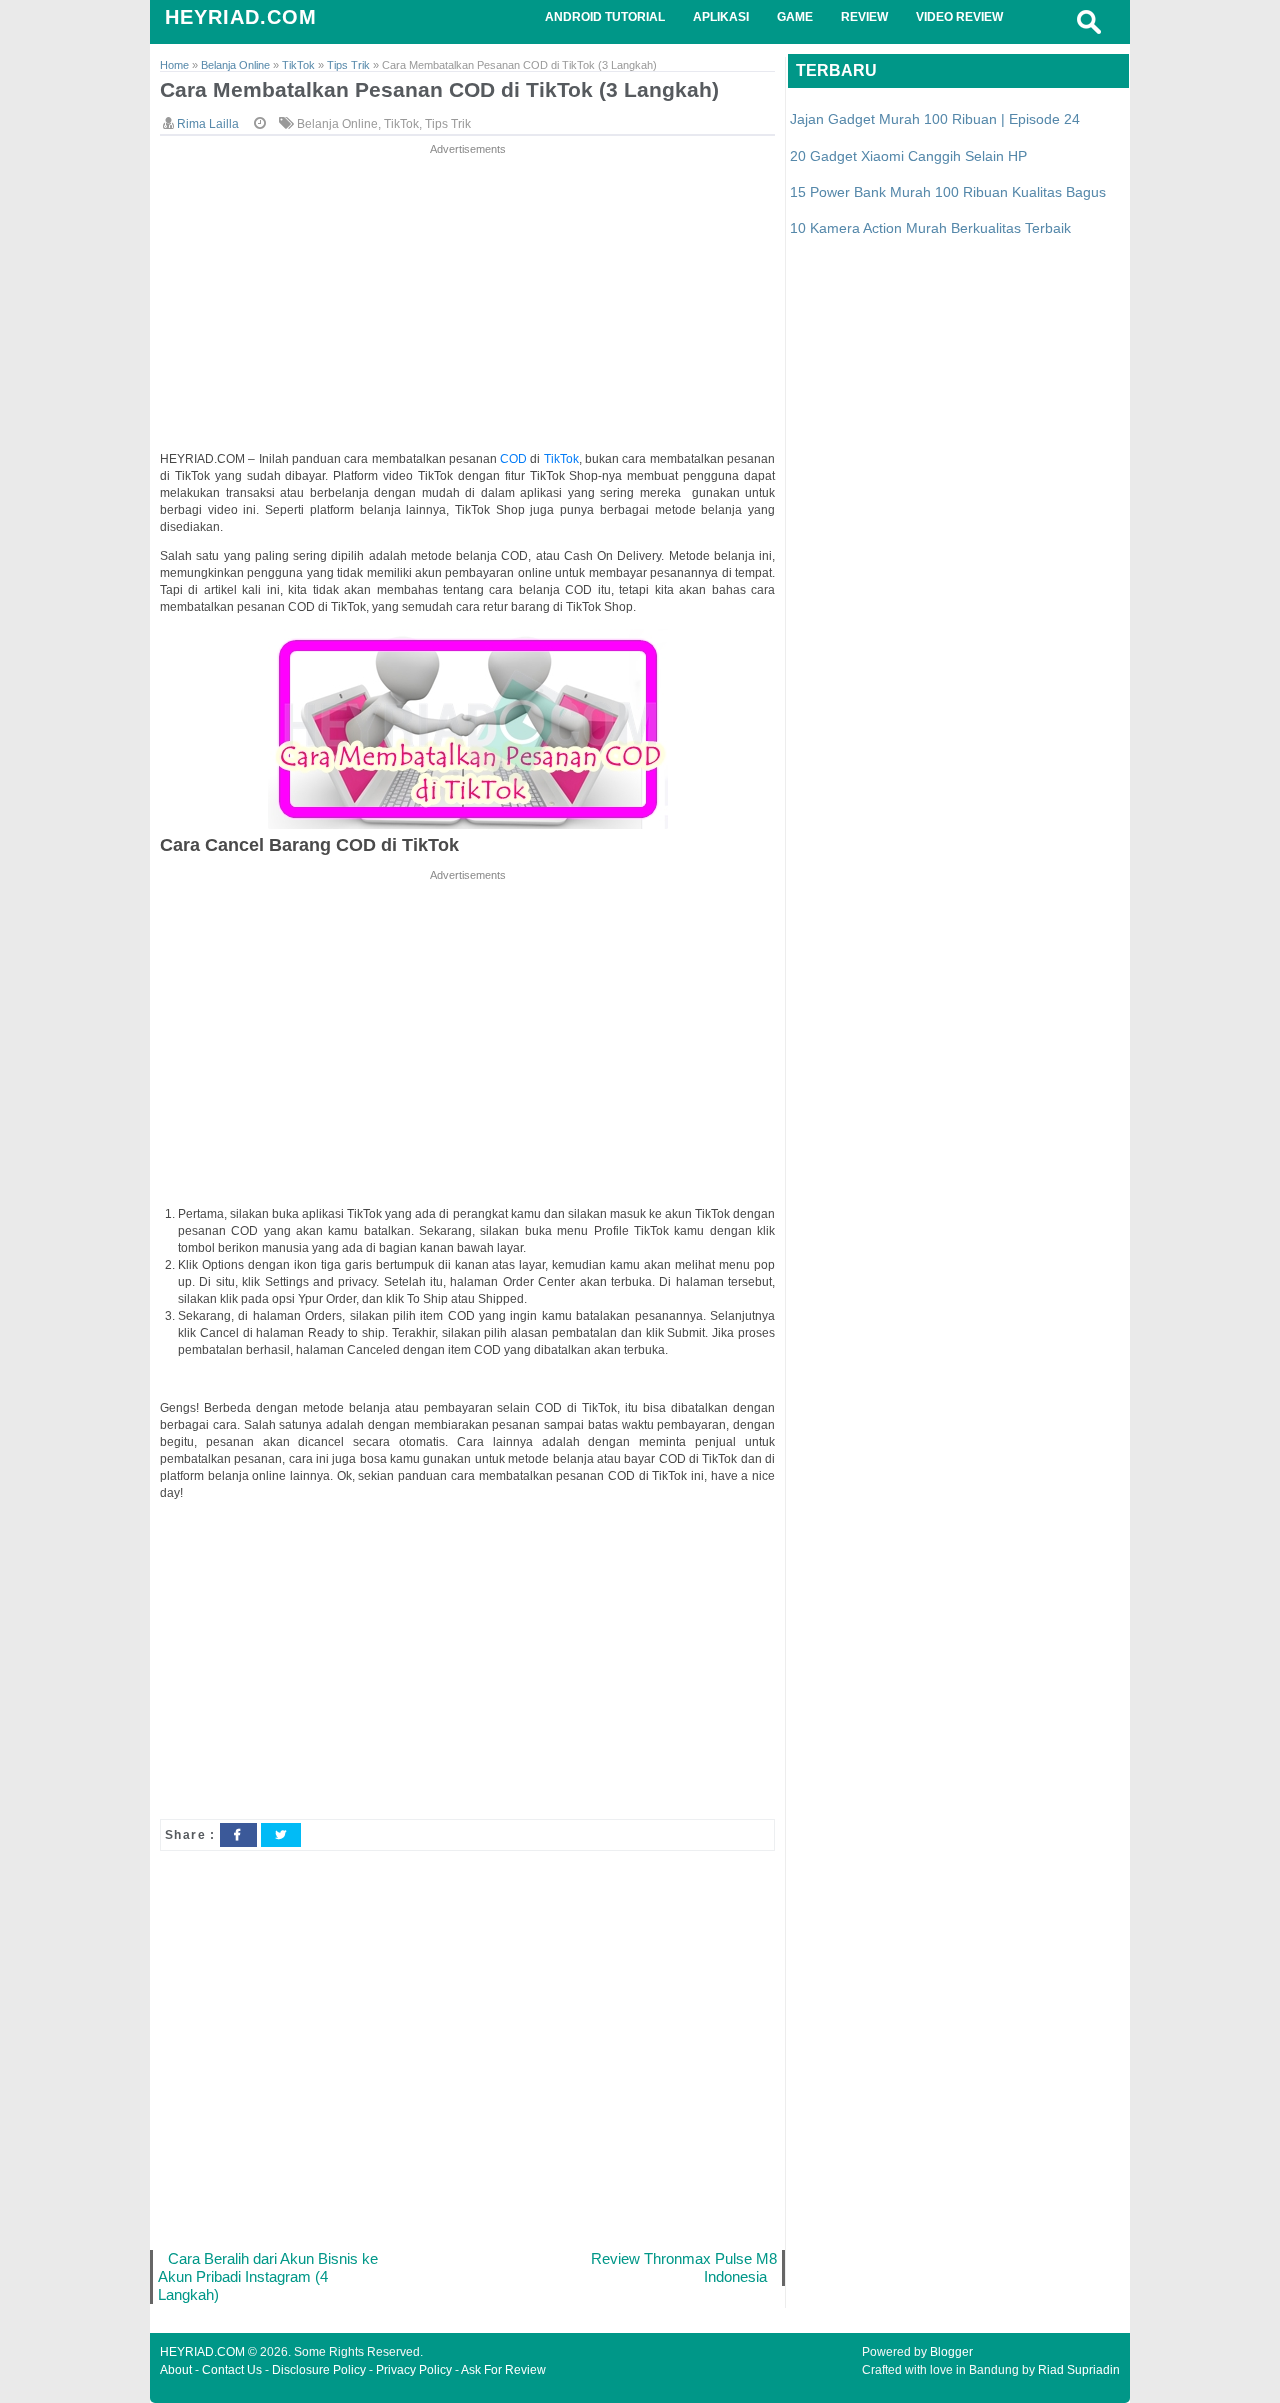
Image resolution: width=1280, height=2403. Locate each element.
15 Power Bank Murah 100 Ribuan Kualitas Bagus (948, 192)
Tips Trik (448, 124)
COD (515, 459)
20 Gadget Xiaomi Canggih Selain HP (908, 156)
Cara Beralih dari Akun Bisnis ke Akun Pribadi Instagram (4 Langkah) (268, 2276)
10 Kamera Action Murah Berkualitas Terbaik (930, 228)
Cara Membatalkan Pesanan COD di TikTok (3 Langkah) (439, 89)
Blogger (951, 2352)
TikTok (401, 124)
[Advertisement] (467, 299)
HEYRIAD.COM (241, 17)
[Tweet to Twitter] (281, 1835)
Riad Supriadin (1079, 2370)
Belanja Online (337, 124)
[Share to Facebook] (238, 1835)
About (176, 2370)
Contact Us (232, 2370)
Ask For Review (503, 2370)
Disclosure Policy (319, 2370)
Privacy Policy (414, 2370)
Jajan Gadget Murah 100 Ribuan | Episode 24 (935, 119)
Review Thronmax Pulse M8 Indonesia (684, 2267)
